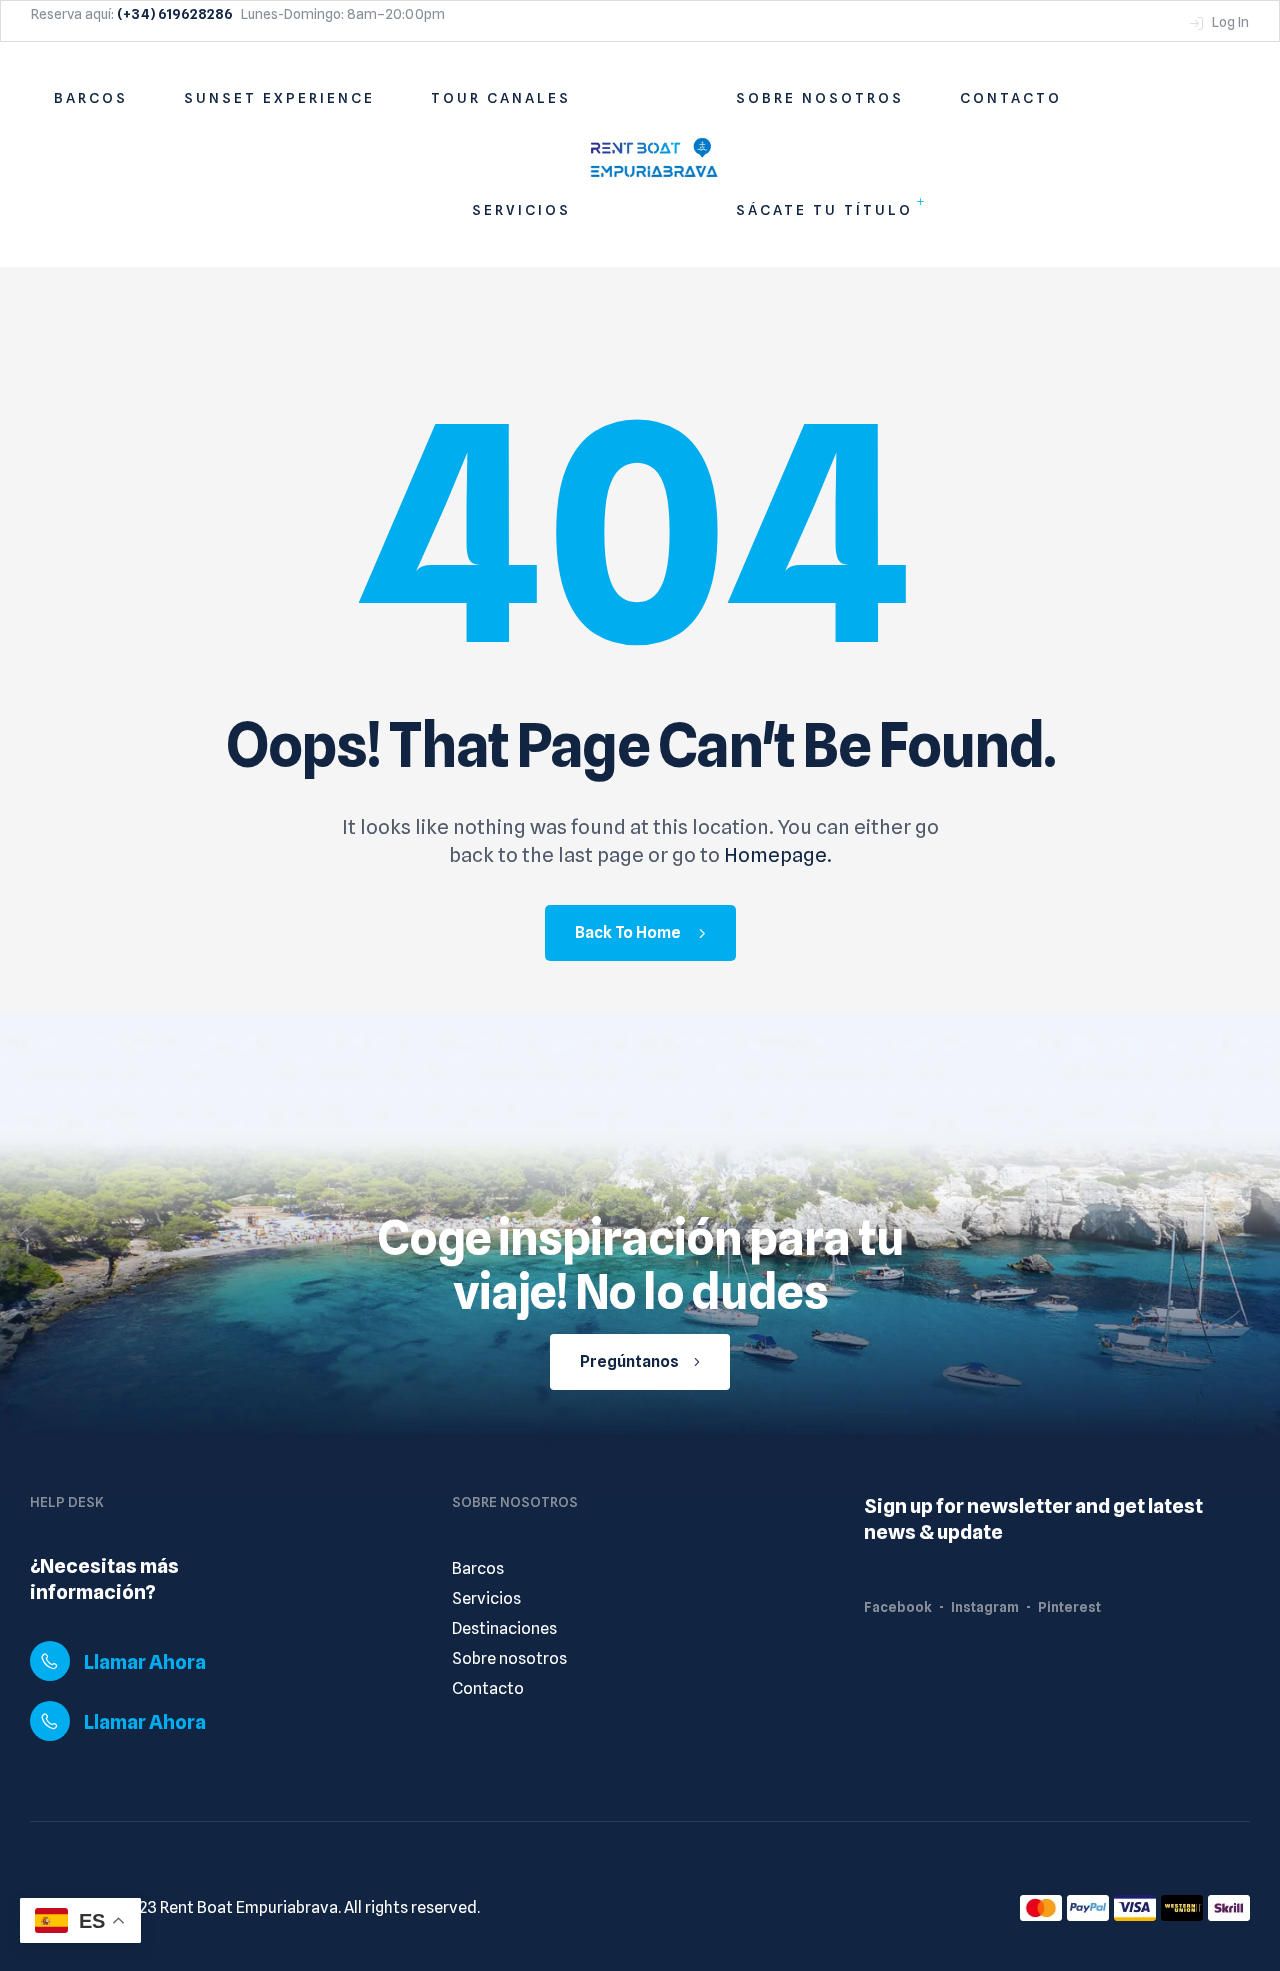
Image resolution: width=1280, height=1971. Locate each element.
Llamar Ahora (145, 1662)
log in (1229, 22)
